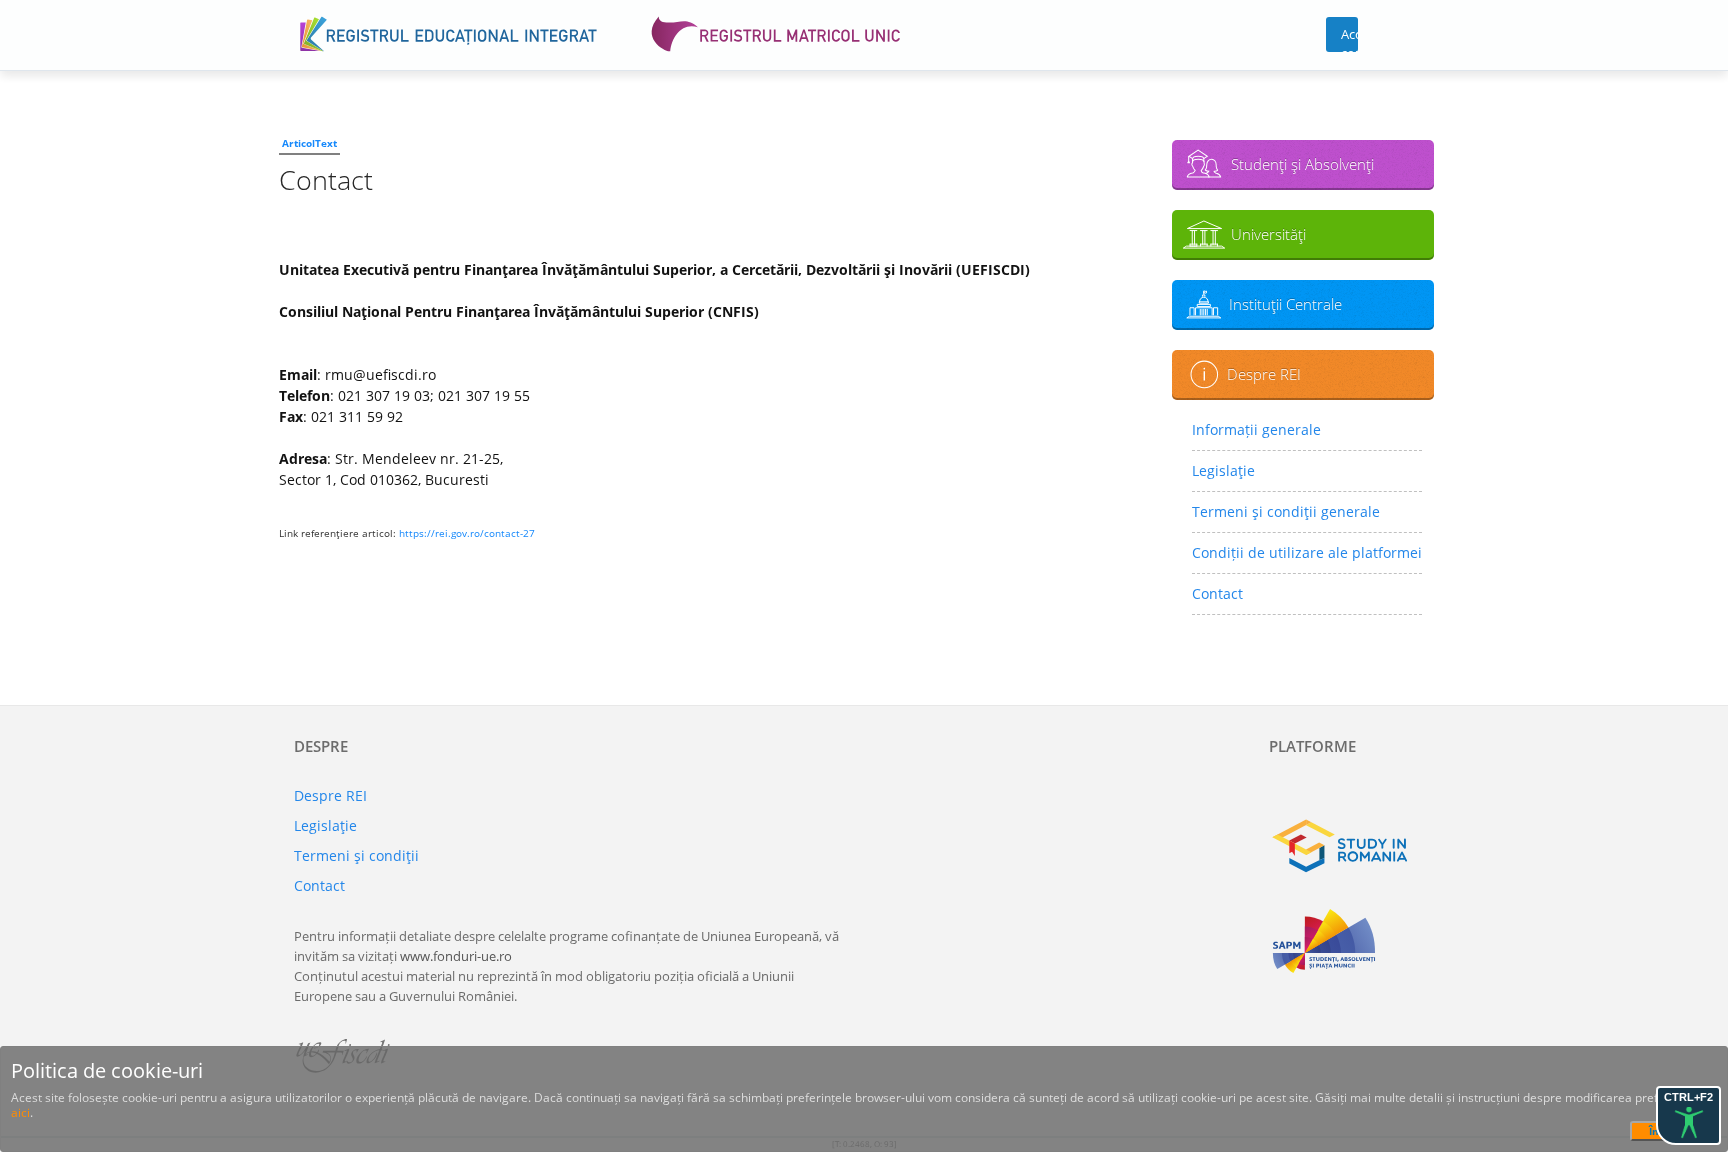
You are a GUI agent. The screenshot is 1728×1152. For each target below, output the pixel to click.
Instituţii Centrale (1285, 304)
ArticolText (309, 143)
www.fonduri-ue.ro (456, 956)
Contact (1217, 593)
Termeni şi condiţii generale (1286, 511)
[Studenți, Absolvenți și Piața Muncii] (1351, 941)
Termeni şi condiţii (356, 855)
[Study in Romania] (1351, 846)
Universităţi (1268, 234)
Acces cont (1349, 38)
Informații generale (1256, 429)
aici (20, 1112)
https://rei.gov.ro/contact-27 (467, 533)
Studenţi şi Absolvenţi (1302, 164)
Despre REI (1264, 374)
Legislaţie (1223, 470)
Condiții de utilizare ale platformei (1307, 552)
